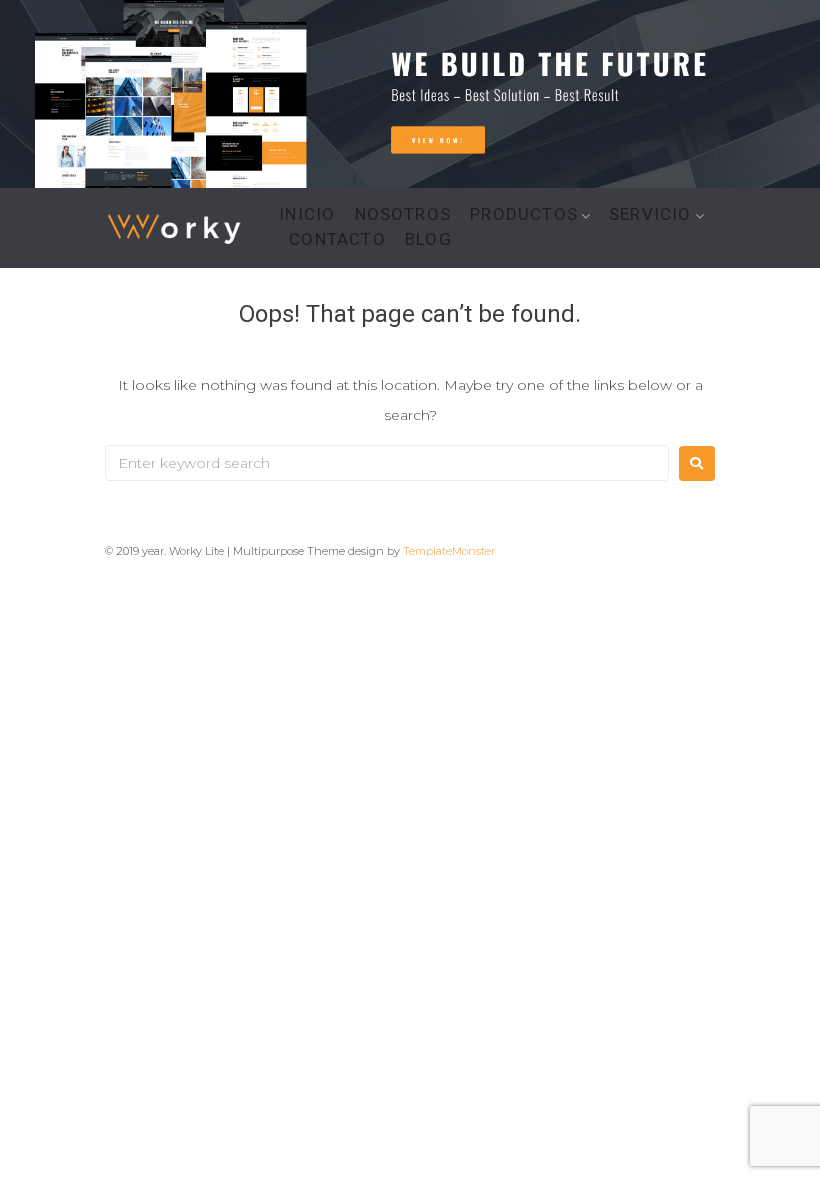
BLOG (428, 239)
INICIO (307, 214)
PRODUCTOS (524, 214)
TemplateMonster (449, 551)
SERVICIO (650, 214)
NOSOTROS (403, 214)
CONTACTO (337, 239)
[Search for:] (387, 463)
